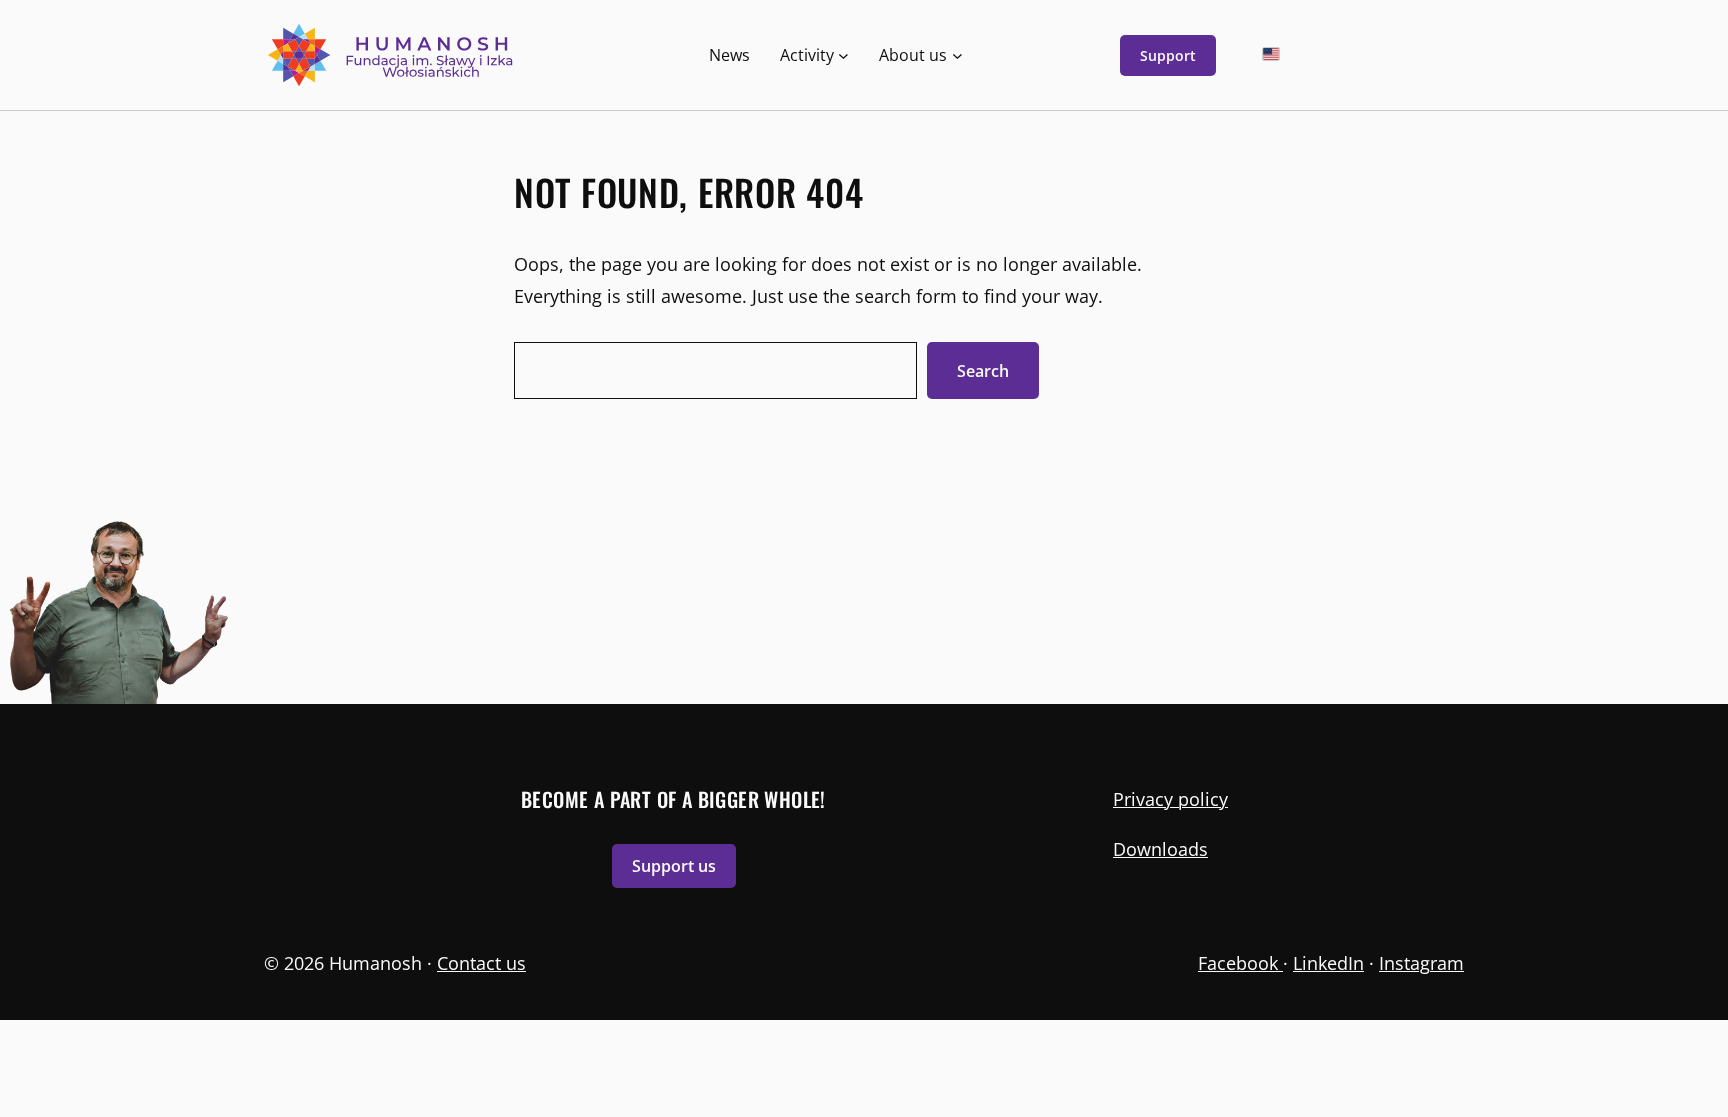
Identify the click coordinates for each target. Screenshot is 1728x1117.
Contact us (481, 963)
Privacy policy (1170, 799)
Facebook (1240, 963)
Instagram (1421, 963)
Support (1168, 55)
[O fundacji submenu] (957, 55)
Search (983, 371)
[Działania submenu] (843, 55)
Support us (674, 866)
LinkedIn (1328, 963)
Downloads (1160, 849)
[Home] (392, 55)
